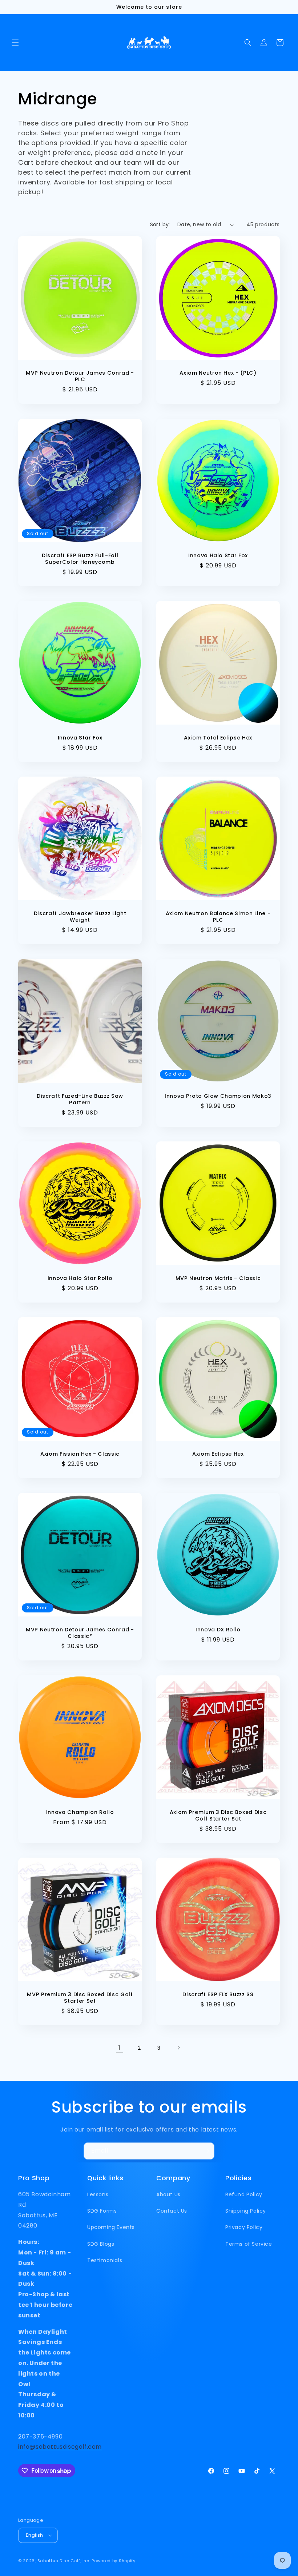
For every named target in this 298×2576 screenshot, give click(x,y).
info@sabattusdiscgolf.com (60, 2447)
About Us (168, 2194)
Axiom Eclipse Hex (218, 1454)
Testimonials (105, 2260)
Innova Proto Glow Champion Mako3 (218, 1096)
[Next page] (178, 2048)
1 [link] (120, 2048)
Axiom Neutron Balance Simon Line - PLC (218, 917)
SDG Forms (102, 2211)
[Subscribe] (206, 2151)
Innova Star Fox (80, 738)
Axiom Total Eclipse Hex (218, 738)
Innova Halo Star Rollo (80, 1278)
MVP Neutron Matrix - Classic (218, 1278)
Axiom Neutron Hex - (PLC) (218, 373)
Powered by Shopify (114, 2561)
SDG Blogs (101, 2244)
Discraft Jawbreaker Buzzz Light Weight (80, 917)
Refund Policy (244, 2194)
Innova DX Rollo (218, 1630)
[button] (15, 43)
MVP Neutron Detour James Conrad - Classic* (80, 1633)
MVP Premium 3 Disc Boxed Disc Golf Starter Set (80, 1998)
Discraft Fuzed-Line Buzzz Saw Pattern (80, 1099)
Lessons (98, 2194)
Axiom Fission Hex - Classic (80, 1454)
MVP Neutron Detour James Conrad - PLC (80, 376)
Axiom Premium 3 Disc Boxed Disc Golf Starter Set (218, 1815)
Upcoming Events (111, 2227)
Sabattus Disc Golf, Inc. (64, 2561)
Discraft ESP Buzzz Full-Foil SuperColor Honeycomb (80, 559)
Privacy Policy (244, 2227)
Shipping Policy (246, 2211)
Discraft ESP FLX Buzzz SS (218, 1994)
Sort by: (160, 224)
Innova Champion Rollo (80, 1812)
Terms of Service (249, 2244)
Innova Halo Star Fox (218, 555)
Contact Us (172, 2211)
